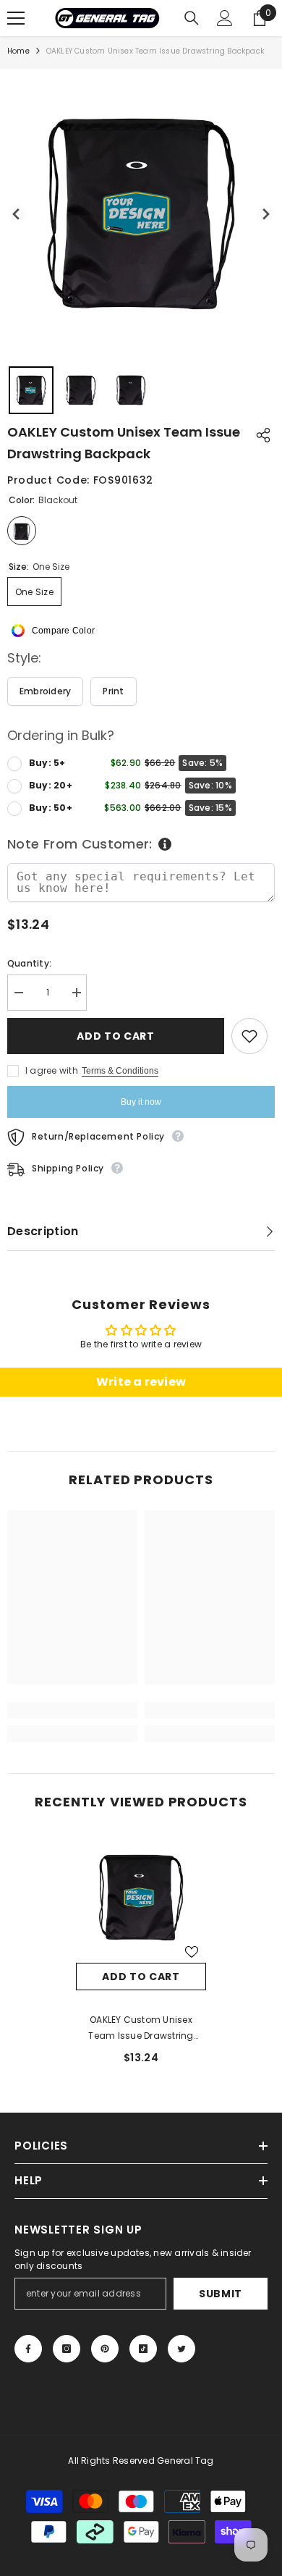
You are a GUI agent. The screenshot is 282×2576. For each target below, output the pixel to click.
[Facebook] (28, 2349)
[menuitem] (31, 390)
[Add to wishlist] (249, 1036)
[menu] (16, 18)
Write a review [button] (141, 1382)
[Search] (192, 18)
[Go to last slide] (17, 214)
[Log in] (225, 18)
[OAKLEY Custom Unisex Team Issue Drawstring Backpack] (141, 1898)
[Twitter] (181, 2349)
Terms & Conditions (120, 1071)
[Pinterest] (105, 2349)
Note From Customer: (80, 844)
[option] (141, 1954)
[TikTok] (143, 2349)
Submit (221, 2294)
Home (18, 51)
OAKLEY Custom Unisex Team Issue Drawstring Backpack (141, 2029)
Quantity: (29, 963)
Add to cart (116, 1036)
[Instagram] (67, 2349)
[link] (72, 1710)
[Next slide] (265, 214)
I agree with (52, 1070)
